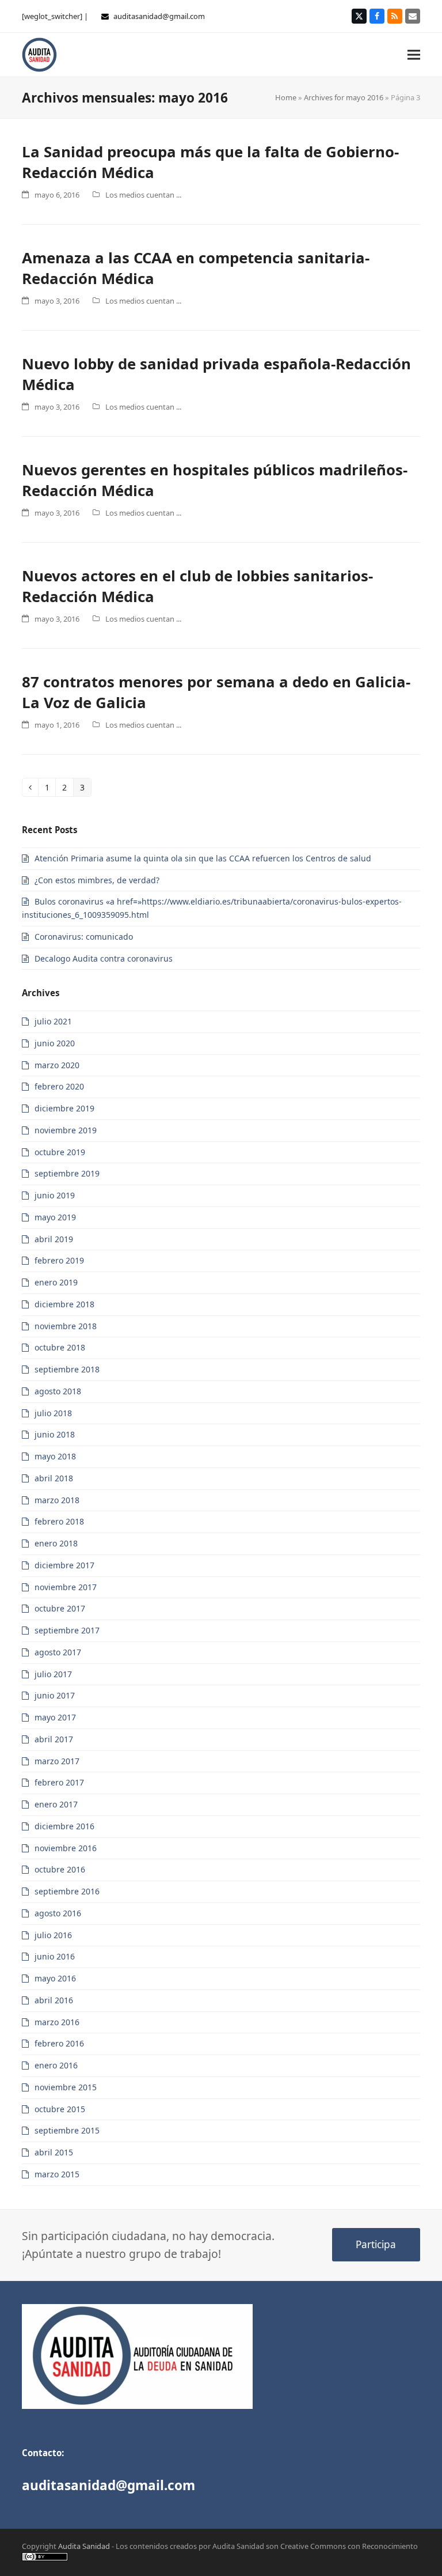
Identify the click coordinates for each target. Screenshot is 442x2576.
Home (286, 97)
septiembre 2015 (67, 2130)
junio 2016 (55, 1956)
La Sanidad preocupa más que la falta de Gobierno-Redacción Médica (210, 162)
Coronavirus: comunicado (84, 937)
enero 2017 (56, 1804)
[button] (414, 54)
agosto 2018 (58, 1391)
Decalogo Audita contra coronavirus (104, 958)
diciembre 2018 (64, 1304)
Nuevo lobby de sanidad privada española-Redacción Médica (216, 374)
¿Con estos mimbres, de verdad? (97, 880)
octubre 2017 (60, 1608)
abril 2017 (54, 1739)
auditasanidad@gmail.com (159, 16)
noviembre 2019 (66, 1130)
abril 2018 (54, 1478)
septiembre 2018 (67, 1369)
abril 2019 (54, 1239)
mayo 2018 (55, 1456)
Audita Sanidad (84, 2546)
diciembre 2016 (64, 1826)
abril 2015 (54, 2152)
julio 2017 (53, 1674)
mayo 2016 (55, 1978)
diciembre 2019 (64, 1108)
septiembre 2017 (67, 1630)
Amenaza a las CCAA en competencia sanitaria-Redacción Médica (196, 268)
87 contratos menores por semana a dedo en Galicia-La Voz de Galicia (216, 692)
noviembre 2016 (66, 1848)
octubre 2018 (60, 1347)
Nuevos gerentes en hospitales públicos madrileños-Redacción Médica (215, 480)
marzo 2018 (57, 1500)
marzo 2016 (57, 2022)
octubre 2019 (60, 1152)
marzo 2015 (57, 2174)
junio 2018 (55, 1434)
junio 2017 (55, 1695)
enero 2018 (56, 1543)
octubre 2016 (60, 1869)
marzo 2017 (57, 1761)
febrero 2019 (59, 1260)
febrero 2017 (59, 1782)
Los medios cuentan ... (143, 195)
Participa (376, 2244)
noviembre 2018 (66, 1326)
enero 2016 (56, 2065)
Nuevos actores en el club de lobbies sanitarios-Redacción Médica (197, 586)
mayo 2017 (55, 1717)
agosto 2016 (58, 1913)
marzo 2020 (57, 1065)
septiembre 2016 (67, 1891)
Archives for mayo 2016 (344, 97)
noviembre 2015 (66, 2087)
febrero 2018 (59, 1521)
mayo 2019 (55, 1217)
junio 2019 (55, 1195)
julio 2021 (53, 1021)
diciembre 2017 (64, 1565)
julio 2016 (53, 1935)
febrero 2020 (59, 1086)
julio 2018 (53, 1413)
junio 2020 (55, 1043)
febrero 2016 (59, 2043)
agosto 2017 (58, 1652)
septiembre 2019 (67, 1173)
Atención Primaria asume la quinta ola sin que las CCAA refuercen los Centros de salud (203, 858)
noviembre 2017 (66, 1587)
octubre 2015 (60, 2109)
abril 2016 (54, 2000)
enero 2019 (56, 1282)
